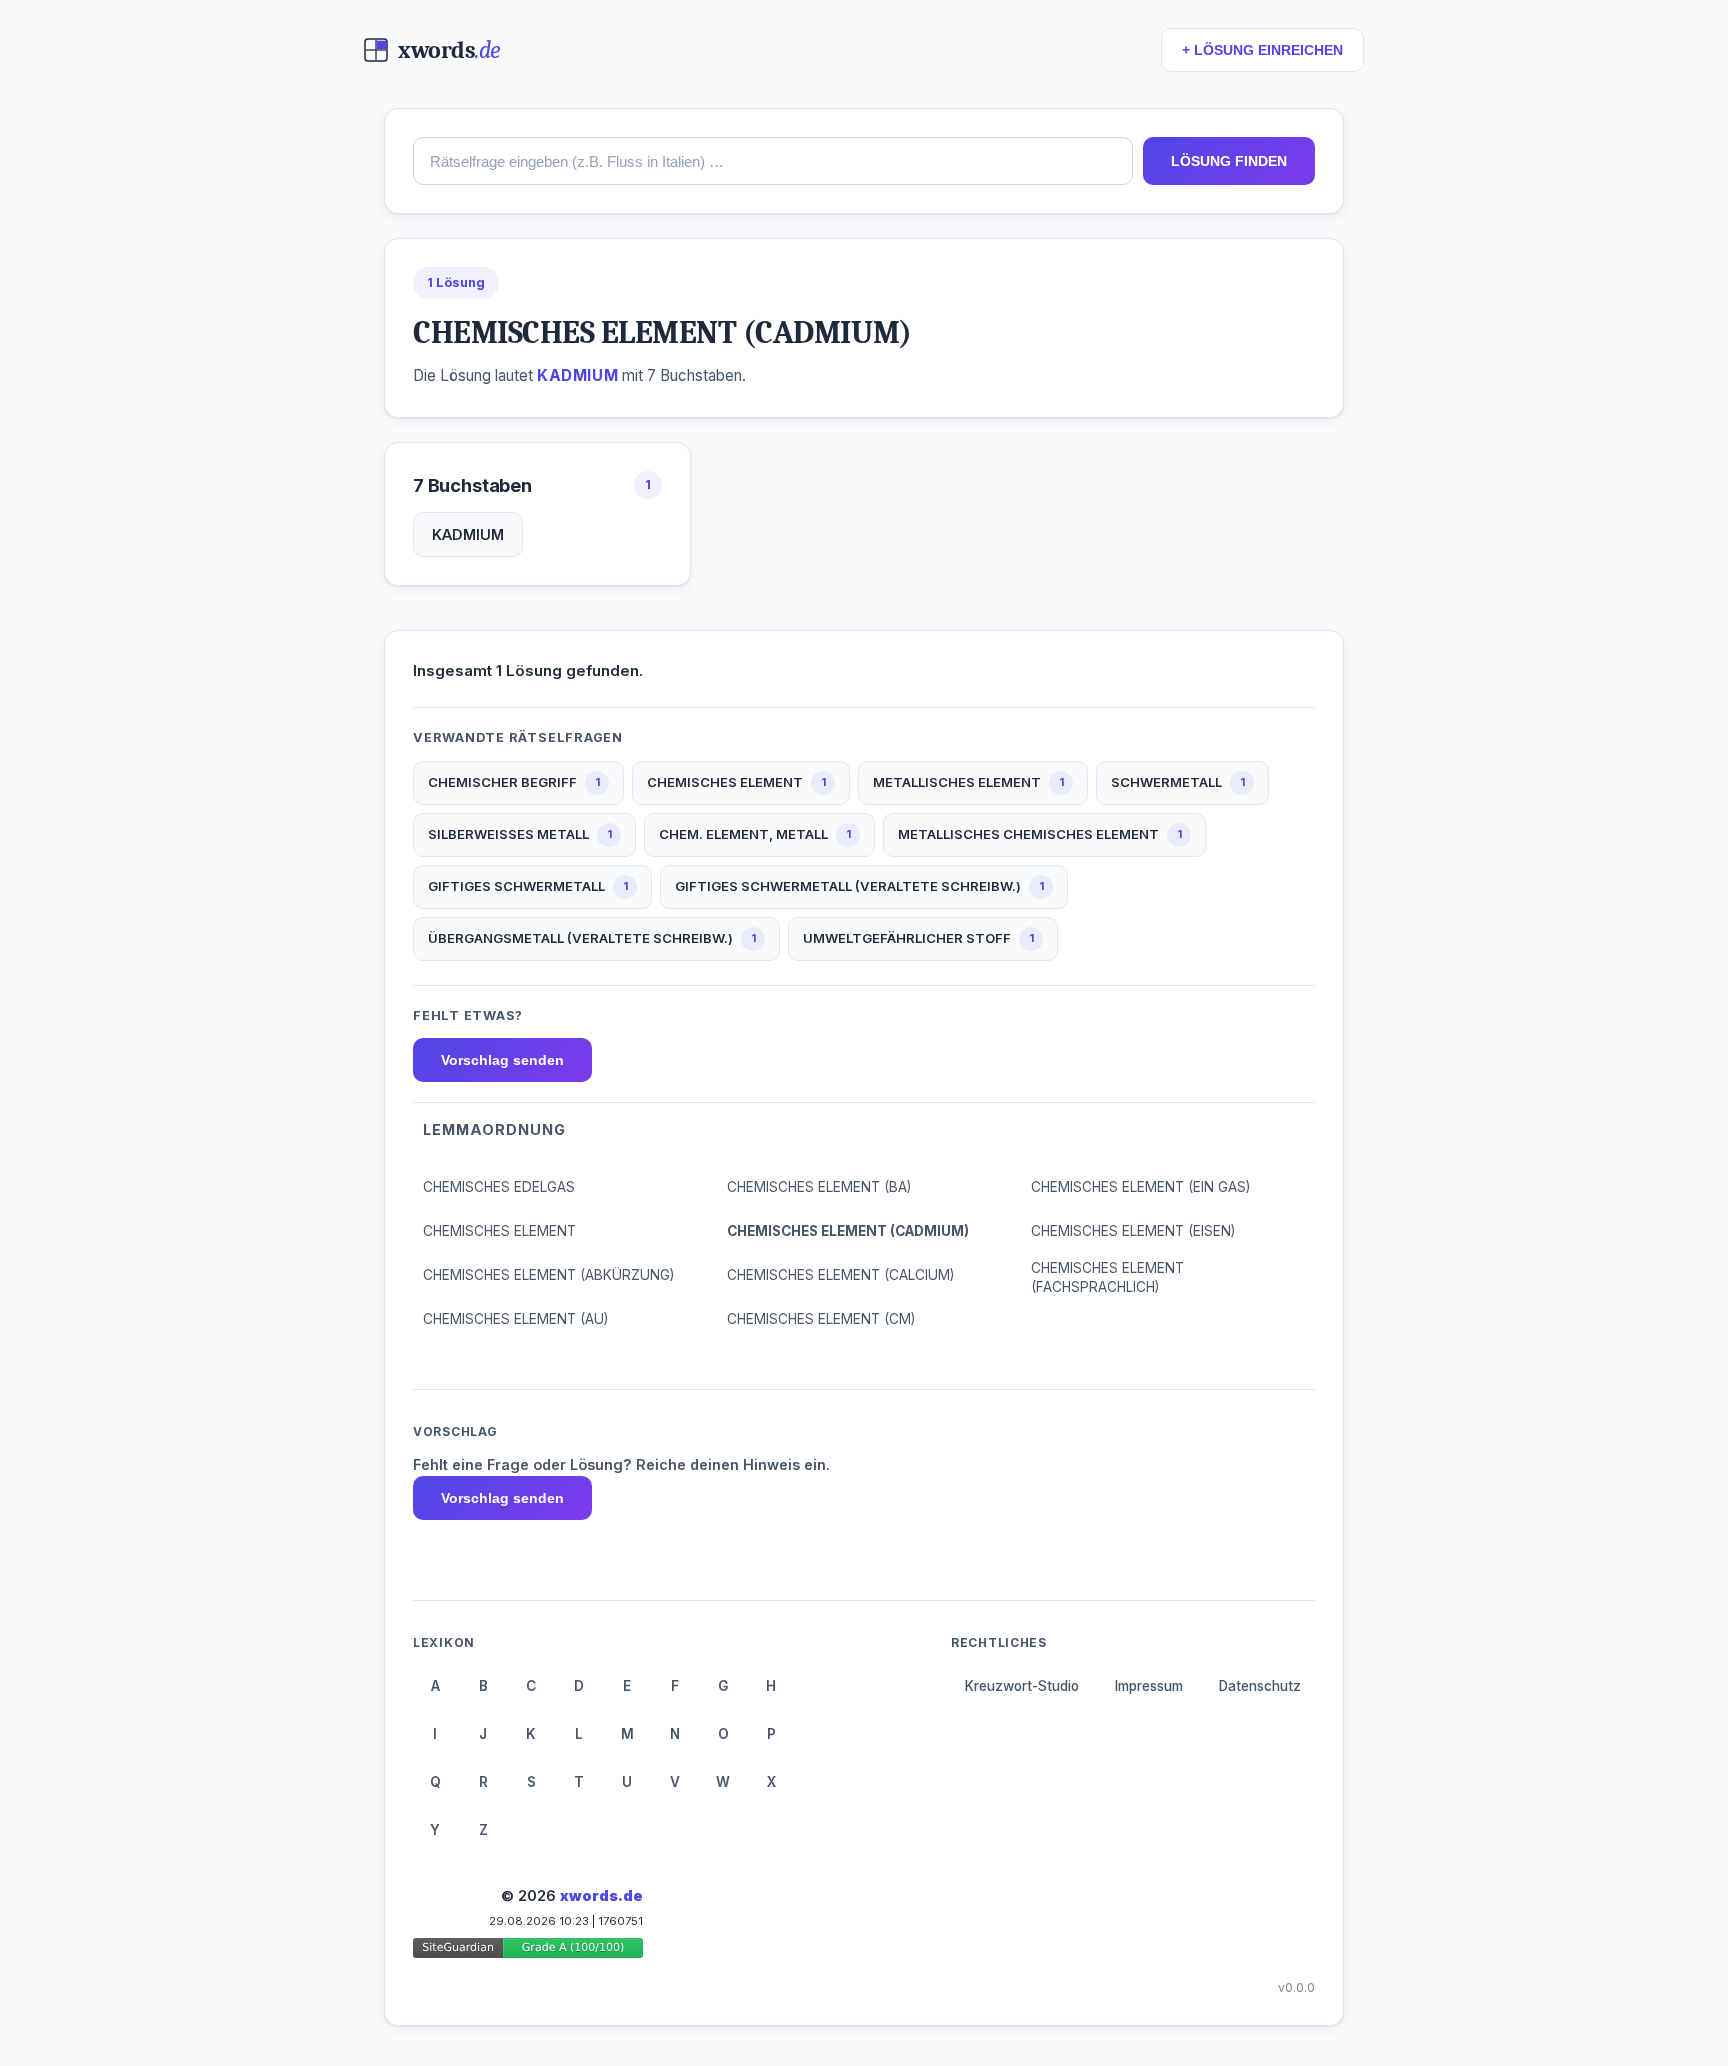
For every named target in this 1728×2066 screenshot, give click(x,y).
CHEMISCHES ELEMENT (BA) (819, 1187)
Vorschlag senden (502, 1060)
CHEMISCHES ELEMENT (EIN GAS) (1140, 1187)
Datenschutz (1260, 1686)
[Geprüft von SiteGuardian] (528, 1951)
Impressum (1149, 1686)
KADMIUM (468, 534)
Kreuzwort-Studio (1022, 1686)
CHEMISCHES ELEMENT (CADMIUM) (848, 1231)
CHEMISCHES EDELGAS (499, 1187)
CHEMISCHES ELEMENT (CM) (821, 1319)
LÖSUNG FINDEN (1229, 161)
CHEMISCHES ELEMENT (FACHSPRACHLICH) (1107, 1277)
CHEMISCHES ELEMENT (499, 1231)
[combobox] (773, 161)
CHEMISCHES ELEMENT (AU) (515, 1319)
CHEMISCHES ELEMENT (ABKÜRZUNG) (548, 1275)
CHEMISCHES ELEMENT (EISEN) (1133, 1231)
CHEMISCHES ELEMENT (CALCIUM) (840, 1275)
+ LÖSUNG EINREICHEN (1262, 50)
